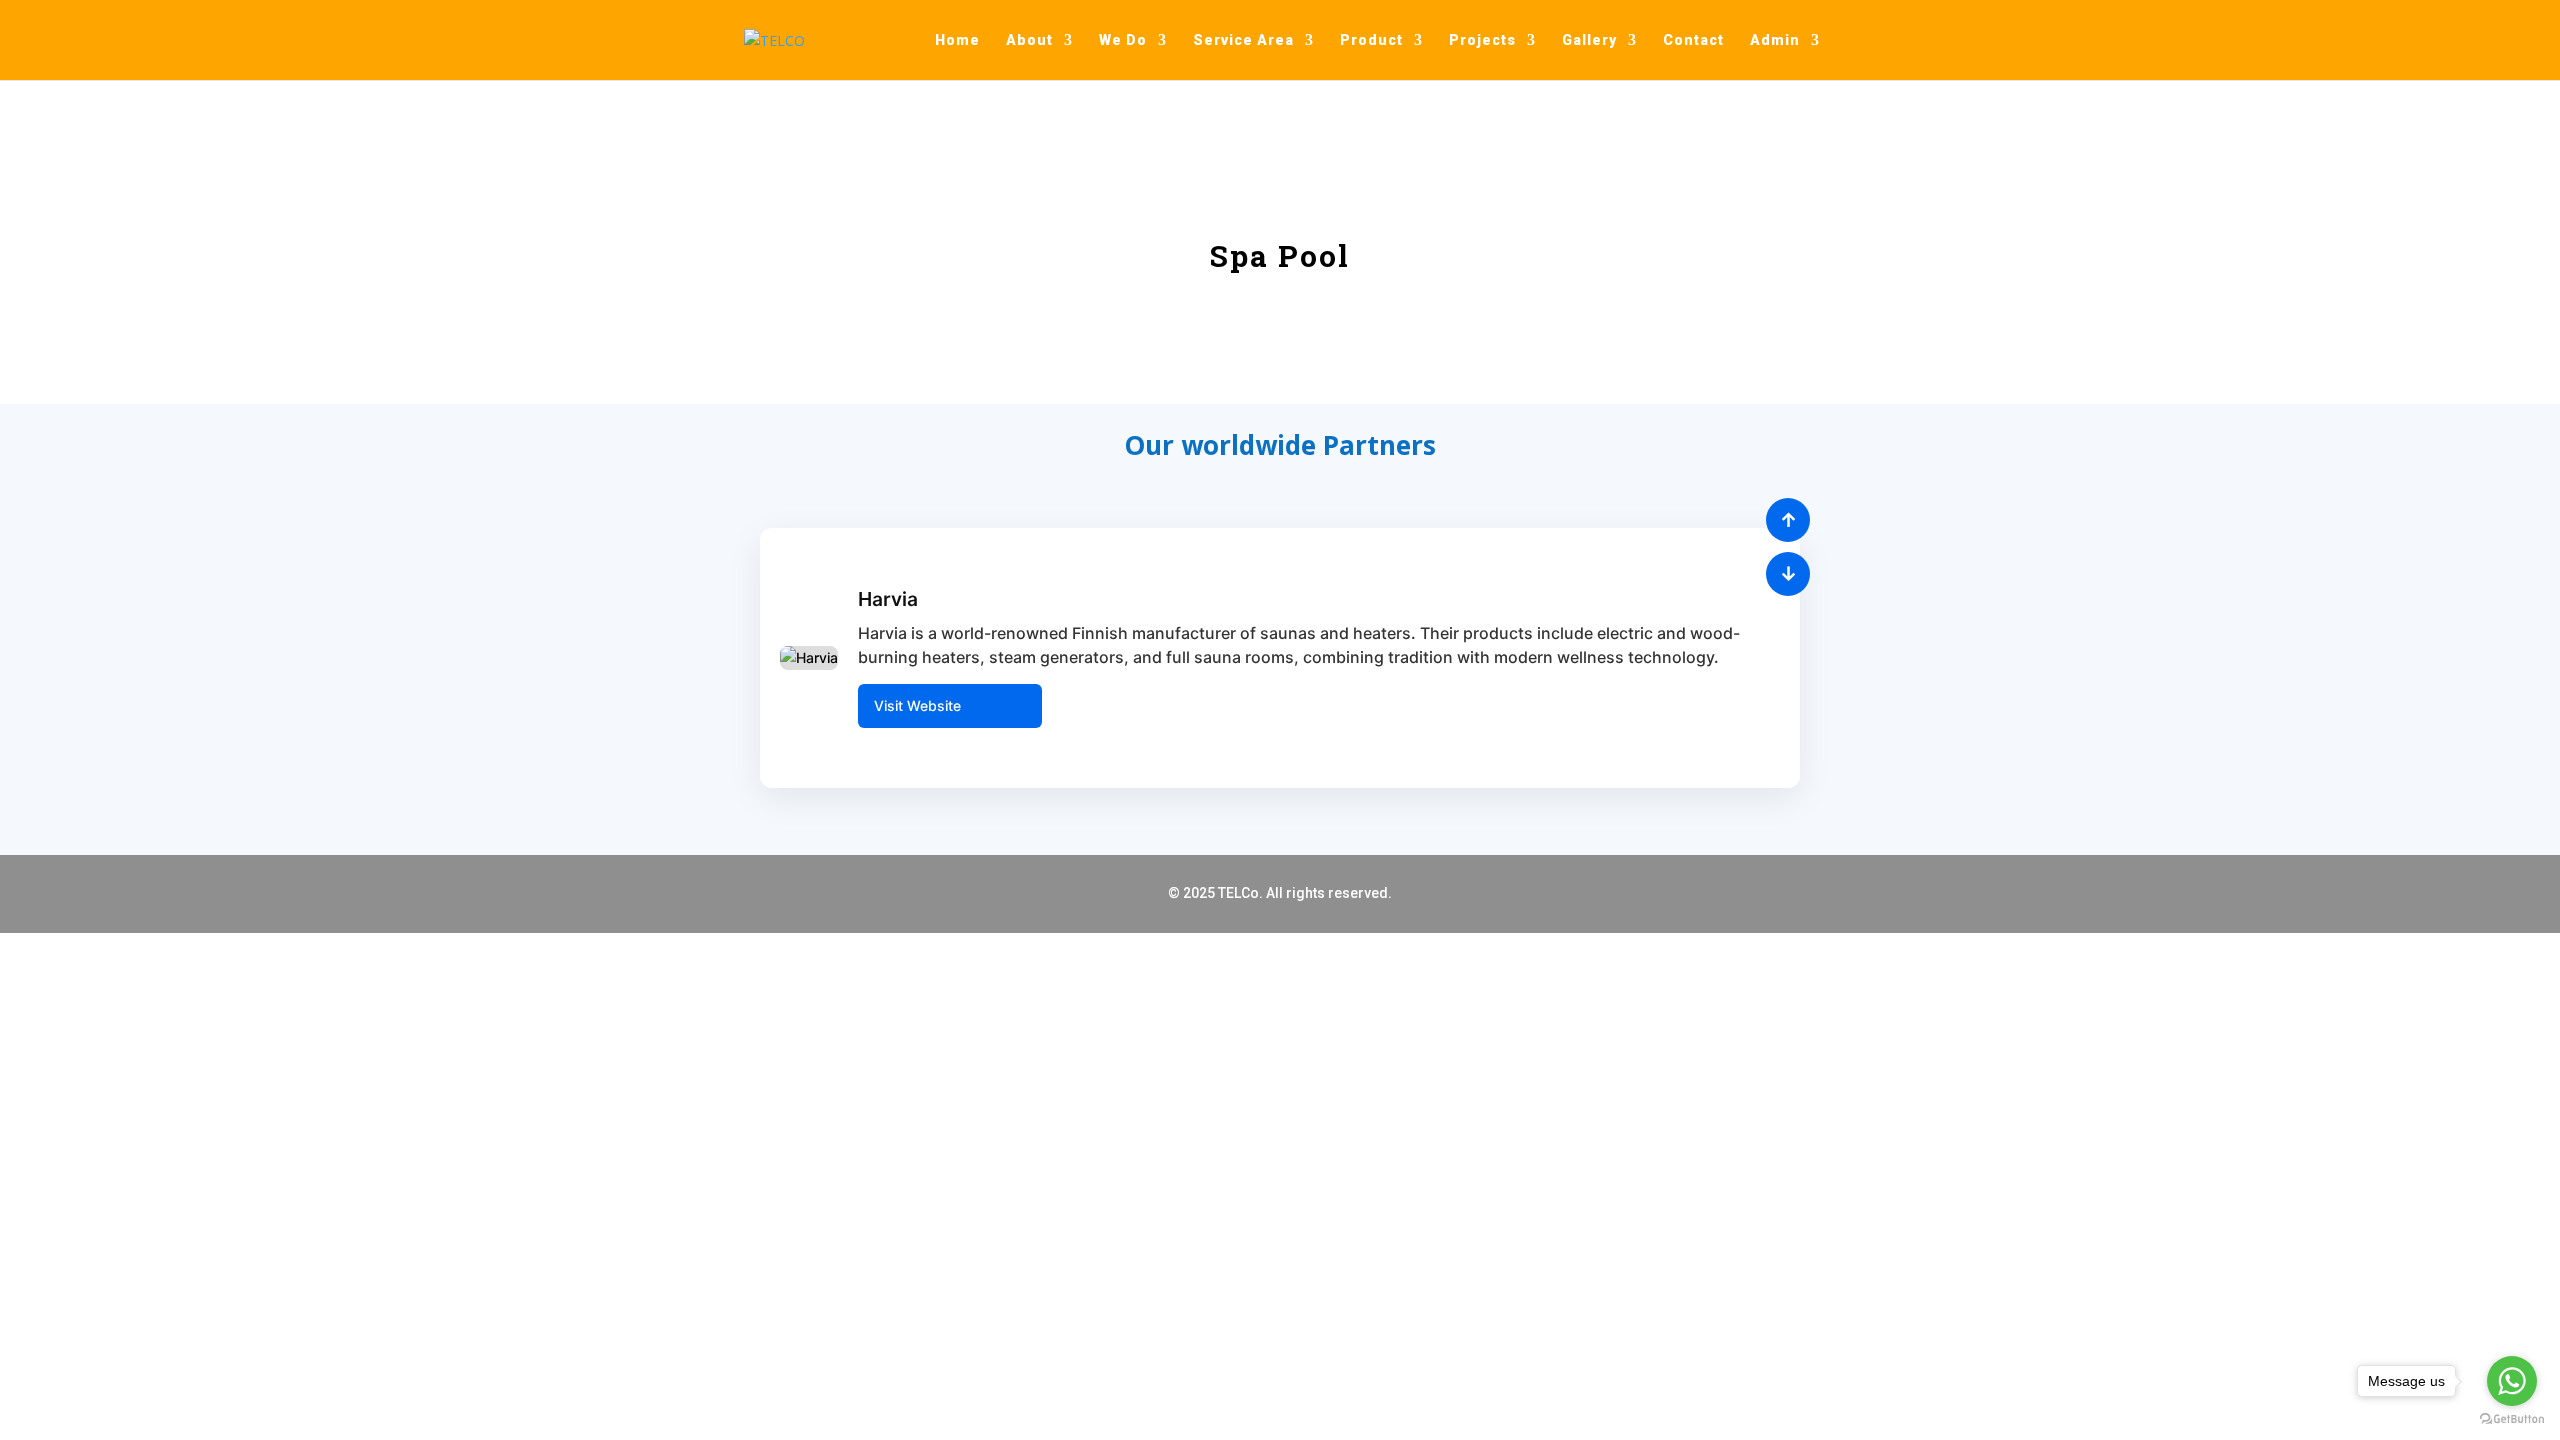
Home (957, 40)
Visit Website (917, 705)
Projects (1482, 40)
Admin (1775, 40)
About (1029, 40)
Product (1371, 40)
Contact (1693, 40)
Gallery (1589, 40)
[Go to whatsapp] (2512, 1381)
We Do (1123, 40)
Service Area (1243, 40)
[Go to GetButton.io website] (2512, 1419)
